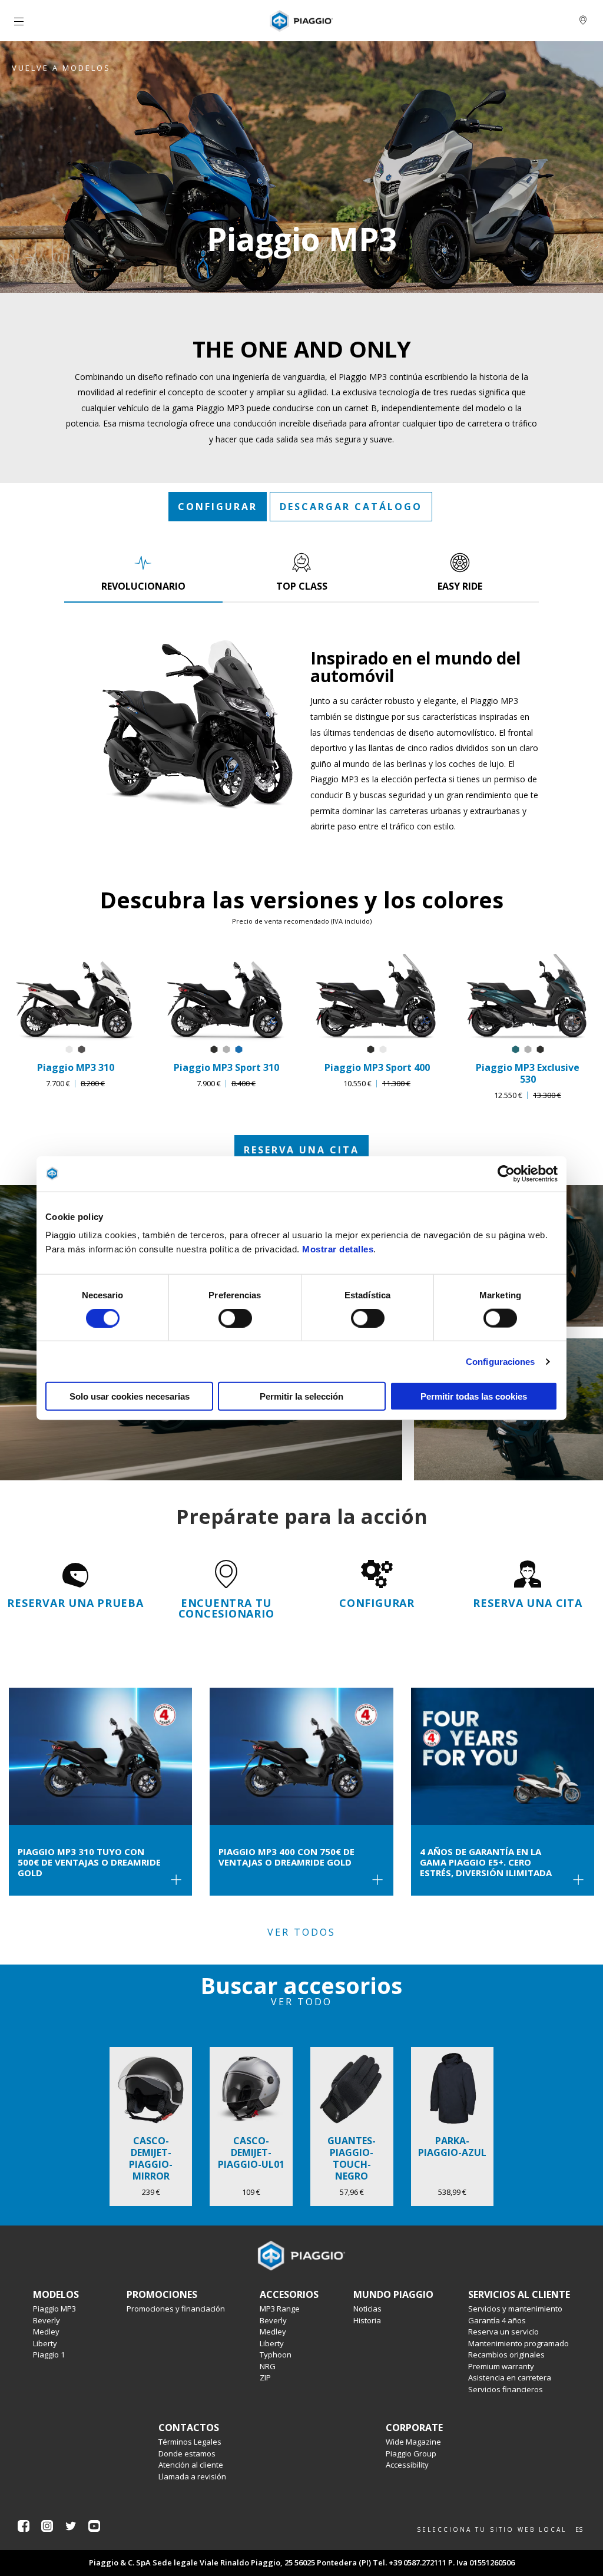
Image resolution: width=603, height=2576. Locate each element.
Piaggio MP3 (54, 2309)
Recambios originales (506, 2355)
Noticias (367, 2309)
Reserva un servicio (503, 2332)
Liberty (45, 2343)
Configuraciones (501, 1361)
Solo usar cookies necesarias (130, 1396)
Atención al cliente (191, 2465)
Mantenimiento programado (518, 2343)
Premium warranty (501, 2366)
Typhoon (276, 2355)
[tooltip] (69, 1050)
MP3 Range (280, 2309)
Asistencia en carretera (510, 2377)
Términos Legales (190, 2442)
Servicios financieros (506, 2389)
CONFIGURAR (218, 507)
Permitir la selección (301, 1396)
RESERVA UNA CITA (301, 1150)
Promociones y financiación (176, 2309)
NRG (268, 2366)
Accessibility (407, 2465)
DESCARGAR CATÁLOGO (351, 507)
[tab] (143, 572)
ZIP (265, 2377)
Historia (367, 2320)
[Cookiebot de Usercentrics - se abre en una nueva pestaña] (506, 1173)
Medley (46, 2332)
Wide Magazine (413, 2442)
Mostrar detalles (338, 1249)
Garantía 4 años (497, 2320)
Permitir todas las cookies (474, 1396)
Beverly (47, 2320)
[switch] (235, 1318)
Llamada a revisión (192, 2476)
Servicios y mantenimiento (515, 2309)
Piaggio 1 (49, 2355)
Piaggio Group (411, 2453)
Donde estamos (187, 2453)
